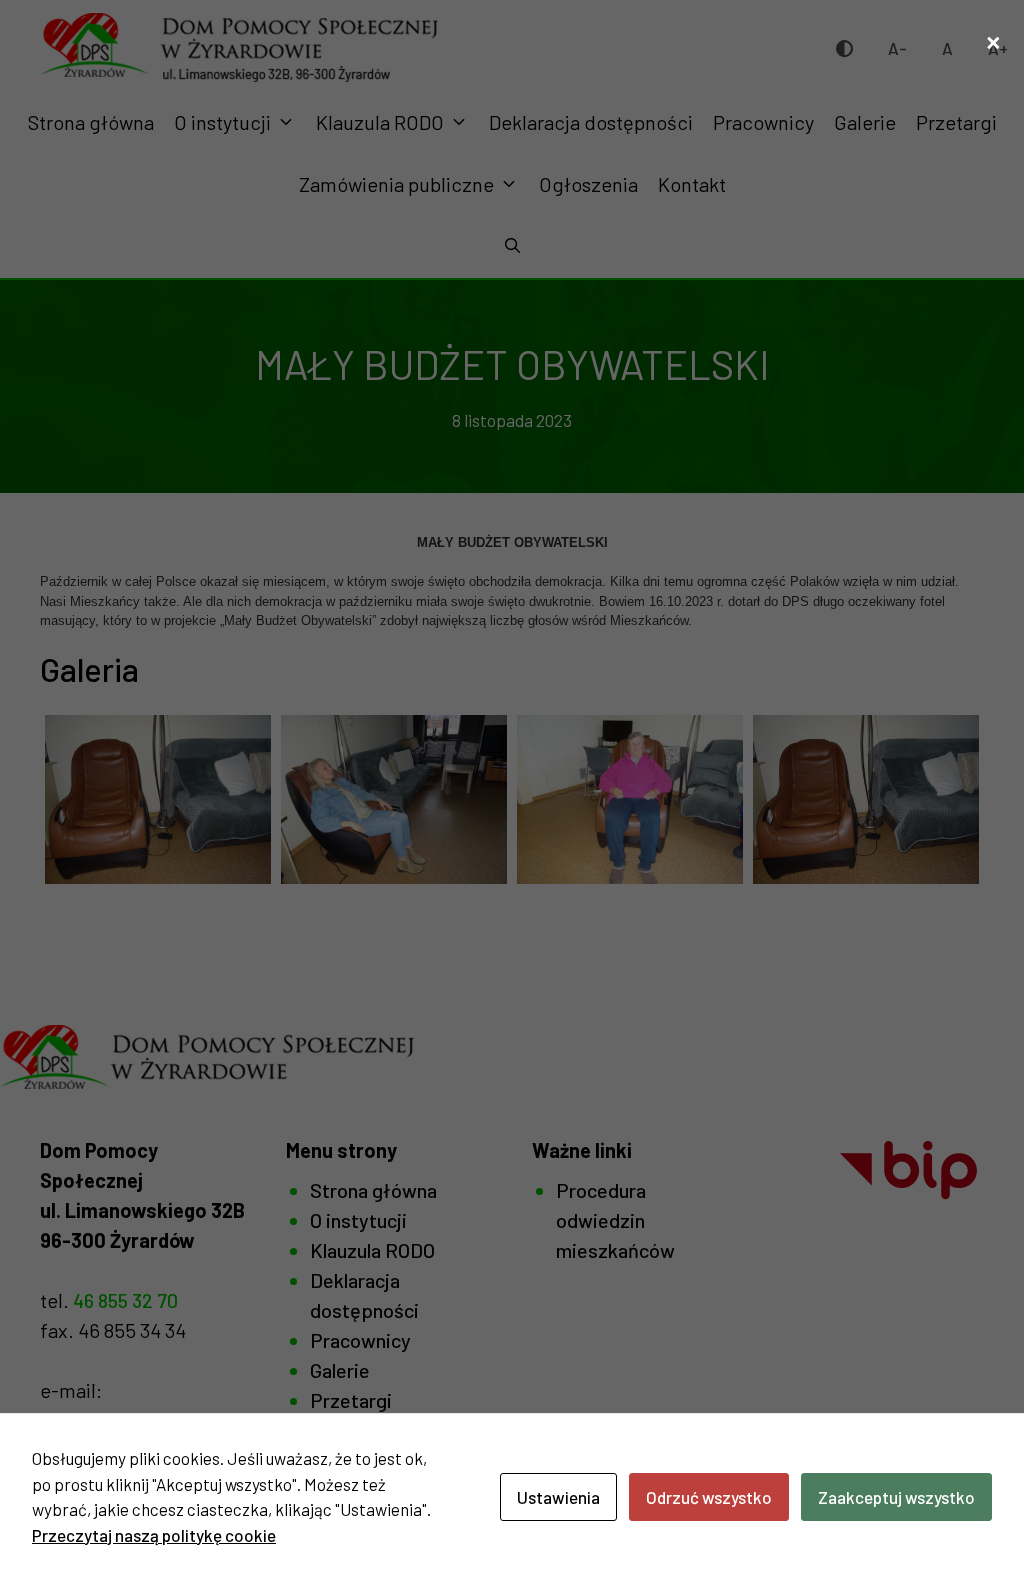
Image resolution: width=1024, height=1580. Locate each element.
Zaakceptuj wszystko (896, 1497)
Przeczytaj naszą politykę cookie (154, 1535)
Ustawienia (558, 1497)
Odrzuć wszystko (709, 1497)
